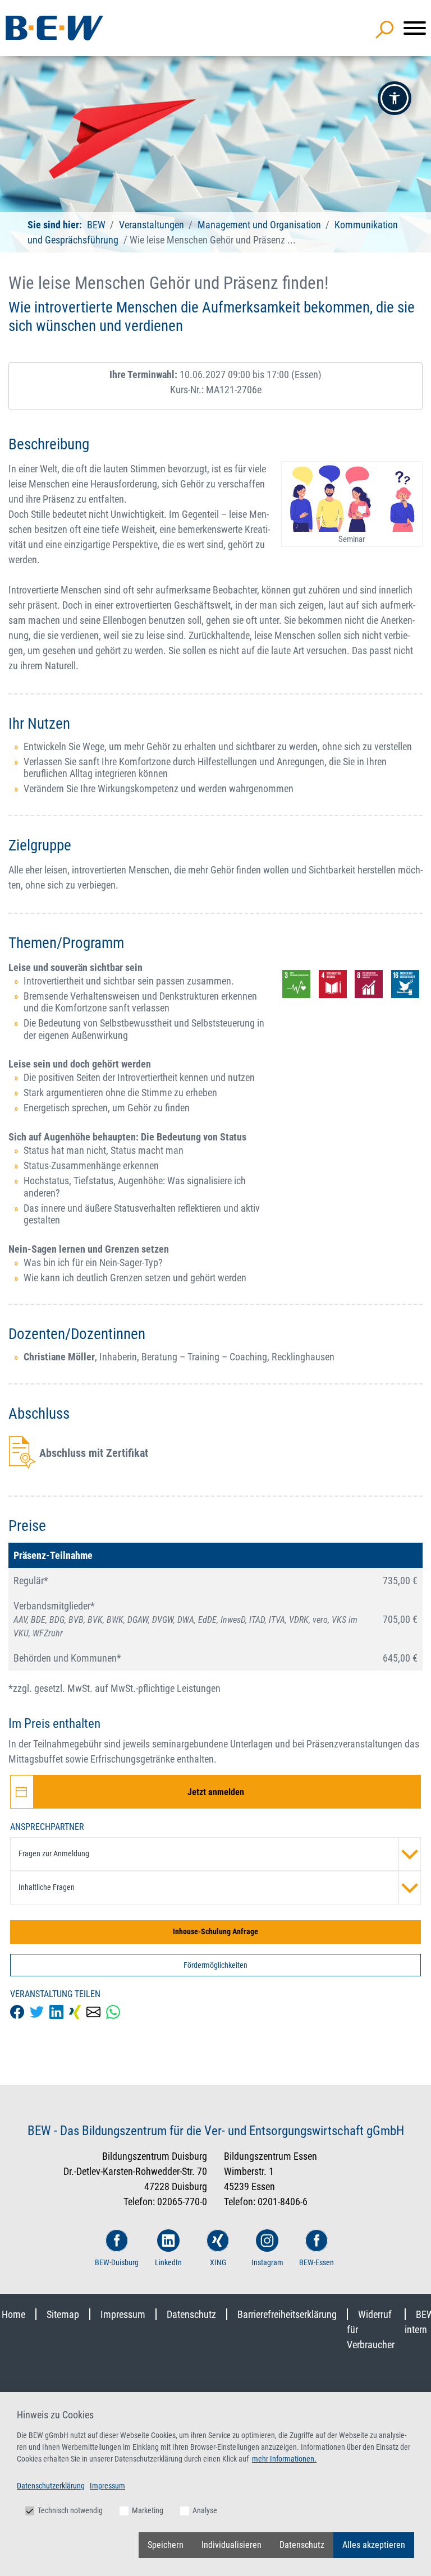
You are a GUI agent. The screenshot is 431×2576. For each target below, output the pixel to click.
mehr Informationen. (284, 2459)
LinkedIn (168, 2262)
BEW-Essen (317, 2262)
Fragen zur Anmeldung (54, 1853)
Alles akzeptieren (374, 2545)
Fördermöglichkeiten (215, 1965)
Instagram (267, 2262)
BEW (97, 225)
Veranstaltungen (153, 225)
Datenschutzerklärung (51, 2486)
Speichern (166, 2545)
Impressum (123, 2314)
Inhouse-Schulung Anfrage (215, 1931)
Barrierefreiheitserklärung (287, 2314)
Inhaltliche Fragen (47, 1887)
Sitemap (63, 2314)
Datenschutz (191, 2314)
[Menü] (415, 28)
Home (13, 2314)
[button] (395, 98)
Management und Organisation (259, 225)
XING (218, 2262)
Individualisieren (231, 2545)
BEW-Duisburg (117, 2262)
